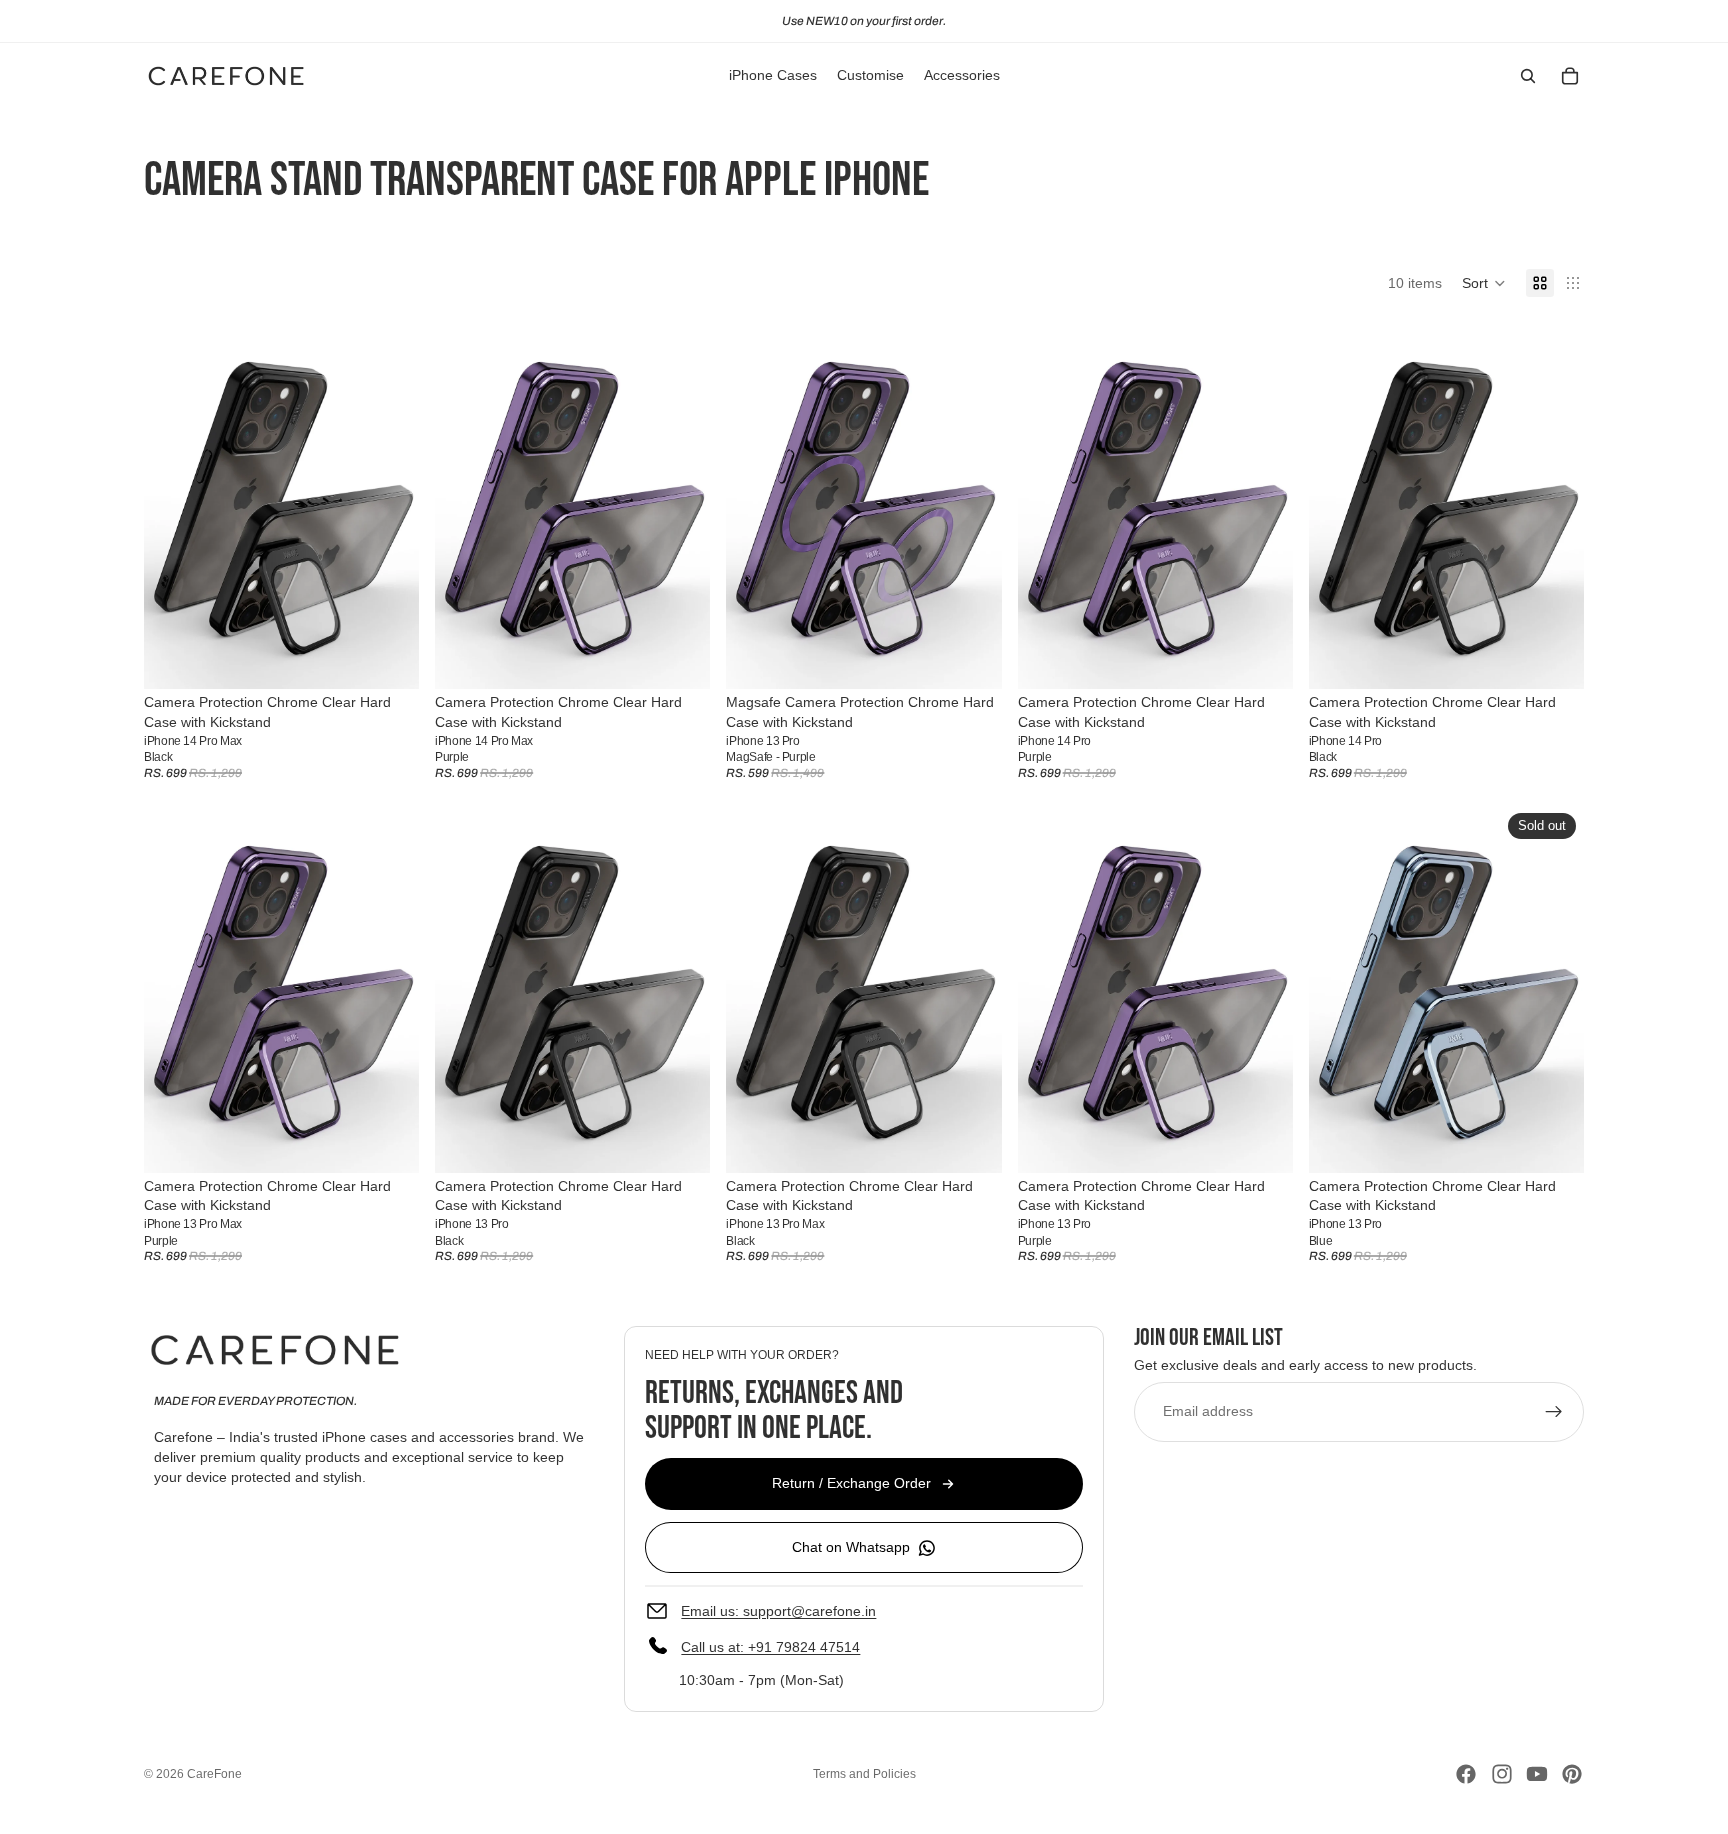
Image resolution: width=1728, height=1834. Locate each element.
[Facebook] (1466, 1774)
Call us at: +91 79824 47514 (770, 1647)
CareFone (214, 1774)
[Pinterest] (1572, 1774)
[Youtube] (1537, 1774)
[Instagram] (1502, 1774)
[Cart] (1570, 76)
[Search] (1528, 76)
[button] (1484, 283)
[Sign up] (1554, 1412)
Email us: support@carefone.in (778, 1611)
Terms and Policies (864, 1774)
